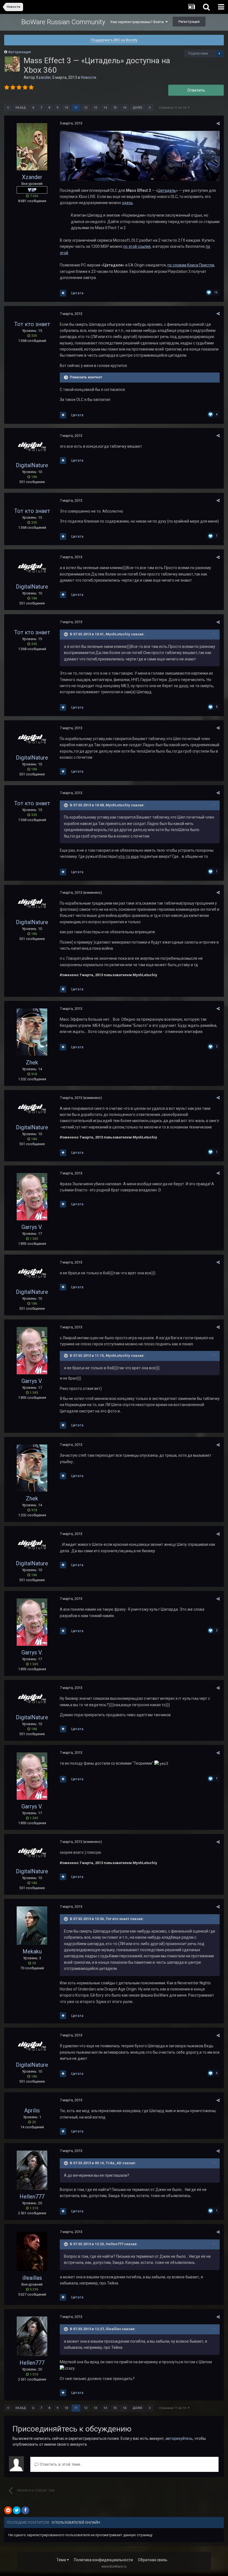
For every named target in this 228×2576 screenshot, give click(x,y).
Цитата (77, 293)
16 (125, 108)
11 (76, 108)
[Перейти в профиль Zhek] (32, 1032)
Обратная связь (153, 2560)
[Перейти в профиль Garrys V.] (32, 1197)
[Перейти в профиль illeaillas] (32, 2251)
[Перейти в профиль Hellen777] (32, 2170)
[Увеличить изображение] (140, 156)
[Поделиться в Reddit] (8, 2510)
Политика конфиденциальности (103, 2560)
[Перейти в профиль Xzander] (12, 64)
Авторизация (19, 52)
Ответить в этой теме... (61, 2464)
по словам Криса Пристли (191, 265)
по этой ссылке (137, 246)
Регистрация (189, 22)
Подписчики (198, 53)
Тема (62, 2560)
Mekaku (32, 1951)
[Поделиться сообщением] (218, 123)
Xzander (43, 77)
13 (95, 108)
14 (105, 108)
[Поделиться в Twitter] (17, 2510)
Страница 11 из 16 (173, 108)
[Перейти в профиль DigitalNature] (32, 447)
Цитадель (167, 190)
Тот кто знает (32, 324)
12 (86, 108)
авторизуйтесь (179, 2438)
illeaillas (32, 2278)
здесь (127, 203)
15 (115, 108)
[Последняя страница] (150, 108)
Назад (21, 108)
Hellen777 (32, 2197)
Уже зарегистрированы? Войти (138, 22)
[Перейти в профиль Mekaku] (32, 1926)
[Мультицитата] (63, 293)
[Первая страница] (8, 108)
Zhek (32, 1062)
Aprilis (32, 2110)
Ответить (196, 90)
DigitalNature (32, 465)
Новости (89, 77)
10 (66, 108)
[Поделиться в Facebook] (25, 2510)
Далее (137, 108)
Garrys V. (32, 1227)
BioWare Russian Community (63, 22)
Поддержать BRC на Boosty (114, 40)
